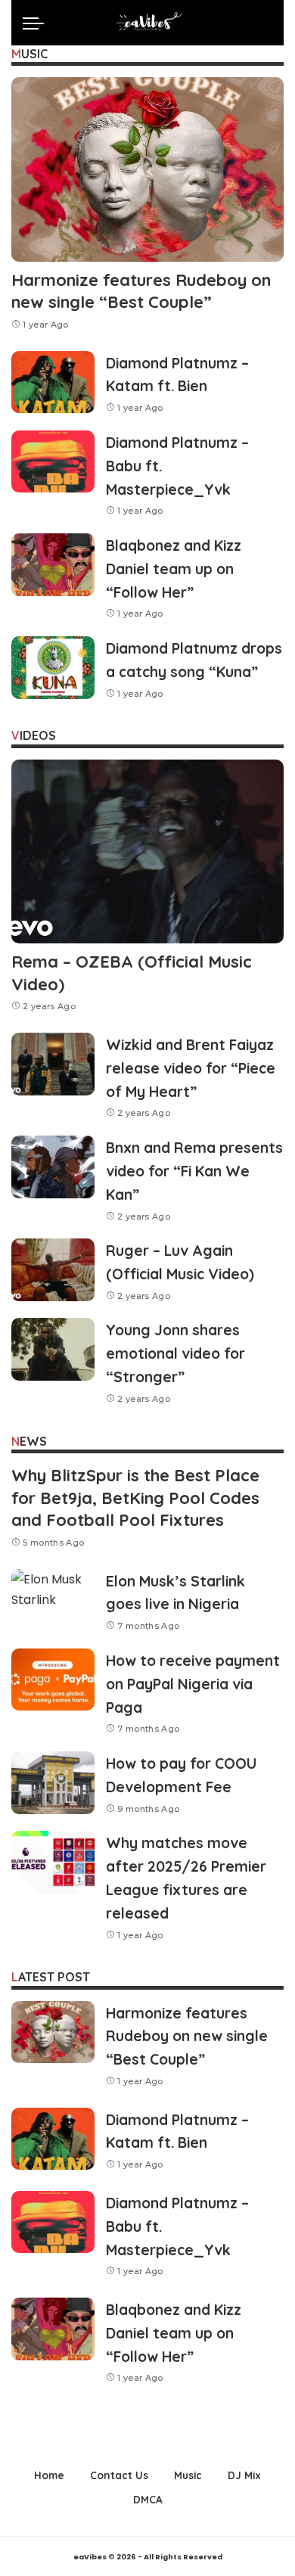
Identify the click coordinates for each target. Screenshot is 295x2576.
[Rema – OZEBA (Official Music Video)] (147, 851)
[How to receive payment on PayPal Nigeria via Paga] (53, 1680)
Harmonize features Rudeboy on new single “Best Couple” (141, 291)
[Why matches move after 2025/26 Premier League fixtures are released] (53, 1862)
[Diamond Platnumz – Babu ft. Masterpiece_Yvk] (53, 462)
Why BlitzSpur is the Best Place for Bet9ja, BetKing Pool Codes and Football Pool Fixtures (135, 1498)
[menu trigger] (37, 23)
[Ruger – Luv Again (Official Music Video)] (53, 1270)
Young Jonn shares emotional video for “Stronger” (175, 1353)
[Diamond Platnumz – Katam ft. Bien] (53, 382)
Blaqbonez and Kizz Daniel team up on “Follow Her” (174, 569)
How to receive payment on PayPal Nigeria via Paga (193, 1684)
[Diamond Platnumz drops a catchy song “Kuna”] (53, 668)
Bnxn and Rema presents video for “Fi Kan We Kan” (194, 1171)
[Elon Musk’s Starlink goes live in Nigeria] (53, 1600)
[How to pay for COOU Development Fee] (53, 1783)
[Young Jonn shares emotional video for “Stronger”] (53, 1349)
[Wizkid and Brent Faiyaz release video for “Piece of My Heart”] (53, 1064)
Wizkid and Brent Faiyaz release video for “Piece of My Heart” (191, 1068)
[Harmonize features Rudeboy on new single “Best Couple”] (147, 169)
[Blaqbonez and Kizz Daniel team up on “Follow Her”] (53, 565)
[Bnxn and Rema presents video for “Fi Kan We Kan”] (53, 1167)
